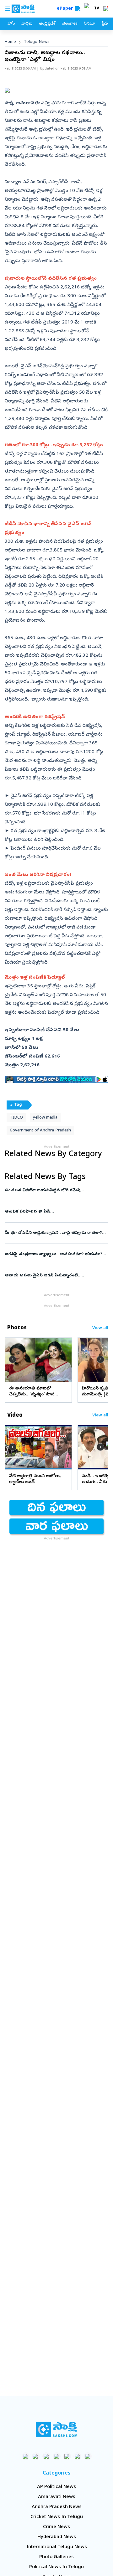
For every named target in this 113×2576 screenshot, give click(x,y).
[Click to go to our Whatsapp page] (36, 2456)
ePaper (66, 9)
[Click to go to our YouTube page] (67, 2456)
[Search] (78, 9)
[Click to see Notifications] (105, 9)
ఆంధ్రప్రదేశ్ (47, 24)
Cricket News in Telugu (57, 2517)
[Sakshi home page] (57, 2429)
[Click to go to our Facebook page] (26, 2456)
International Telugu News (57, 2547)
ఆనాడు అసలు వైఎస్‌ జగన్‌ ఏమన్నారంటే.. (53, 1276)
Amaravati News (57, 2497)
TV (97, 9)
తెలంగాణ (70, 24)
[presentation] (13, 1359)
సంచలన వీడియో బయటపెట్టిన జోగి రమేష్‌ (56, 1190)
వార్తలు (27, 24)
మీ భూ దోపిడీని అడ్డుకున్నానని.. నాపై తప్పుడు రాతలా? (53, 1233)
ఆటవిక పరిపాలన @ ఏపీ (55, 1212)
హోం (11, 24)
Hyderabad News (57, 2537)
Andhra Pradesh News (57, 2507)
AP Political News (56, 2487)
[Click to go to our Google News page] (88, 2456)
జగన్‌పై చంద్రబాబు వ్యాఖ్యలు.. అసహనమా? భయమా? (56, 1254)
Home (10, 42)
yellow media (45, 1118)
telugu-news (37, 42)
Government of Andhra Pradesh (40, 1131)
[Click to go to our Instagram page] (57, 2456)
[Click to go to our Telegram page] (77, 2456)
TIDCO (16, 1118)
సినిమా (89, 24)
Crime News (56, 2527)
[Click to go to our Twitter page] (46, 2456)
